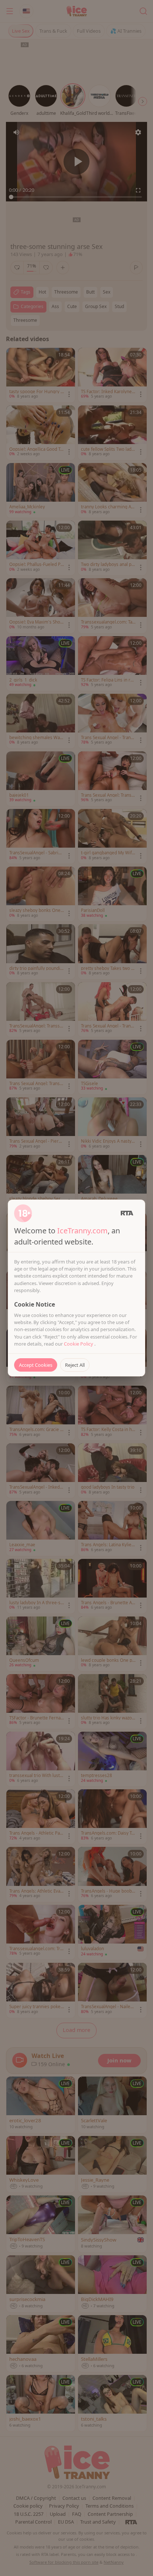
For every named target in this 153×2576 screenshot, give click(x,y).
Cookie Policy (79, 1344)
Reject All (75, 1365)
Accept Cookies (36, 1365)
